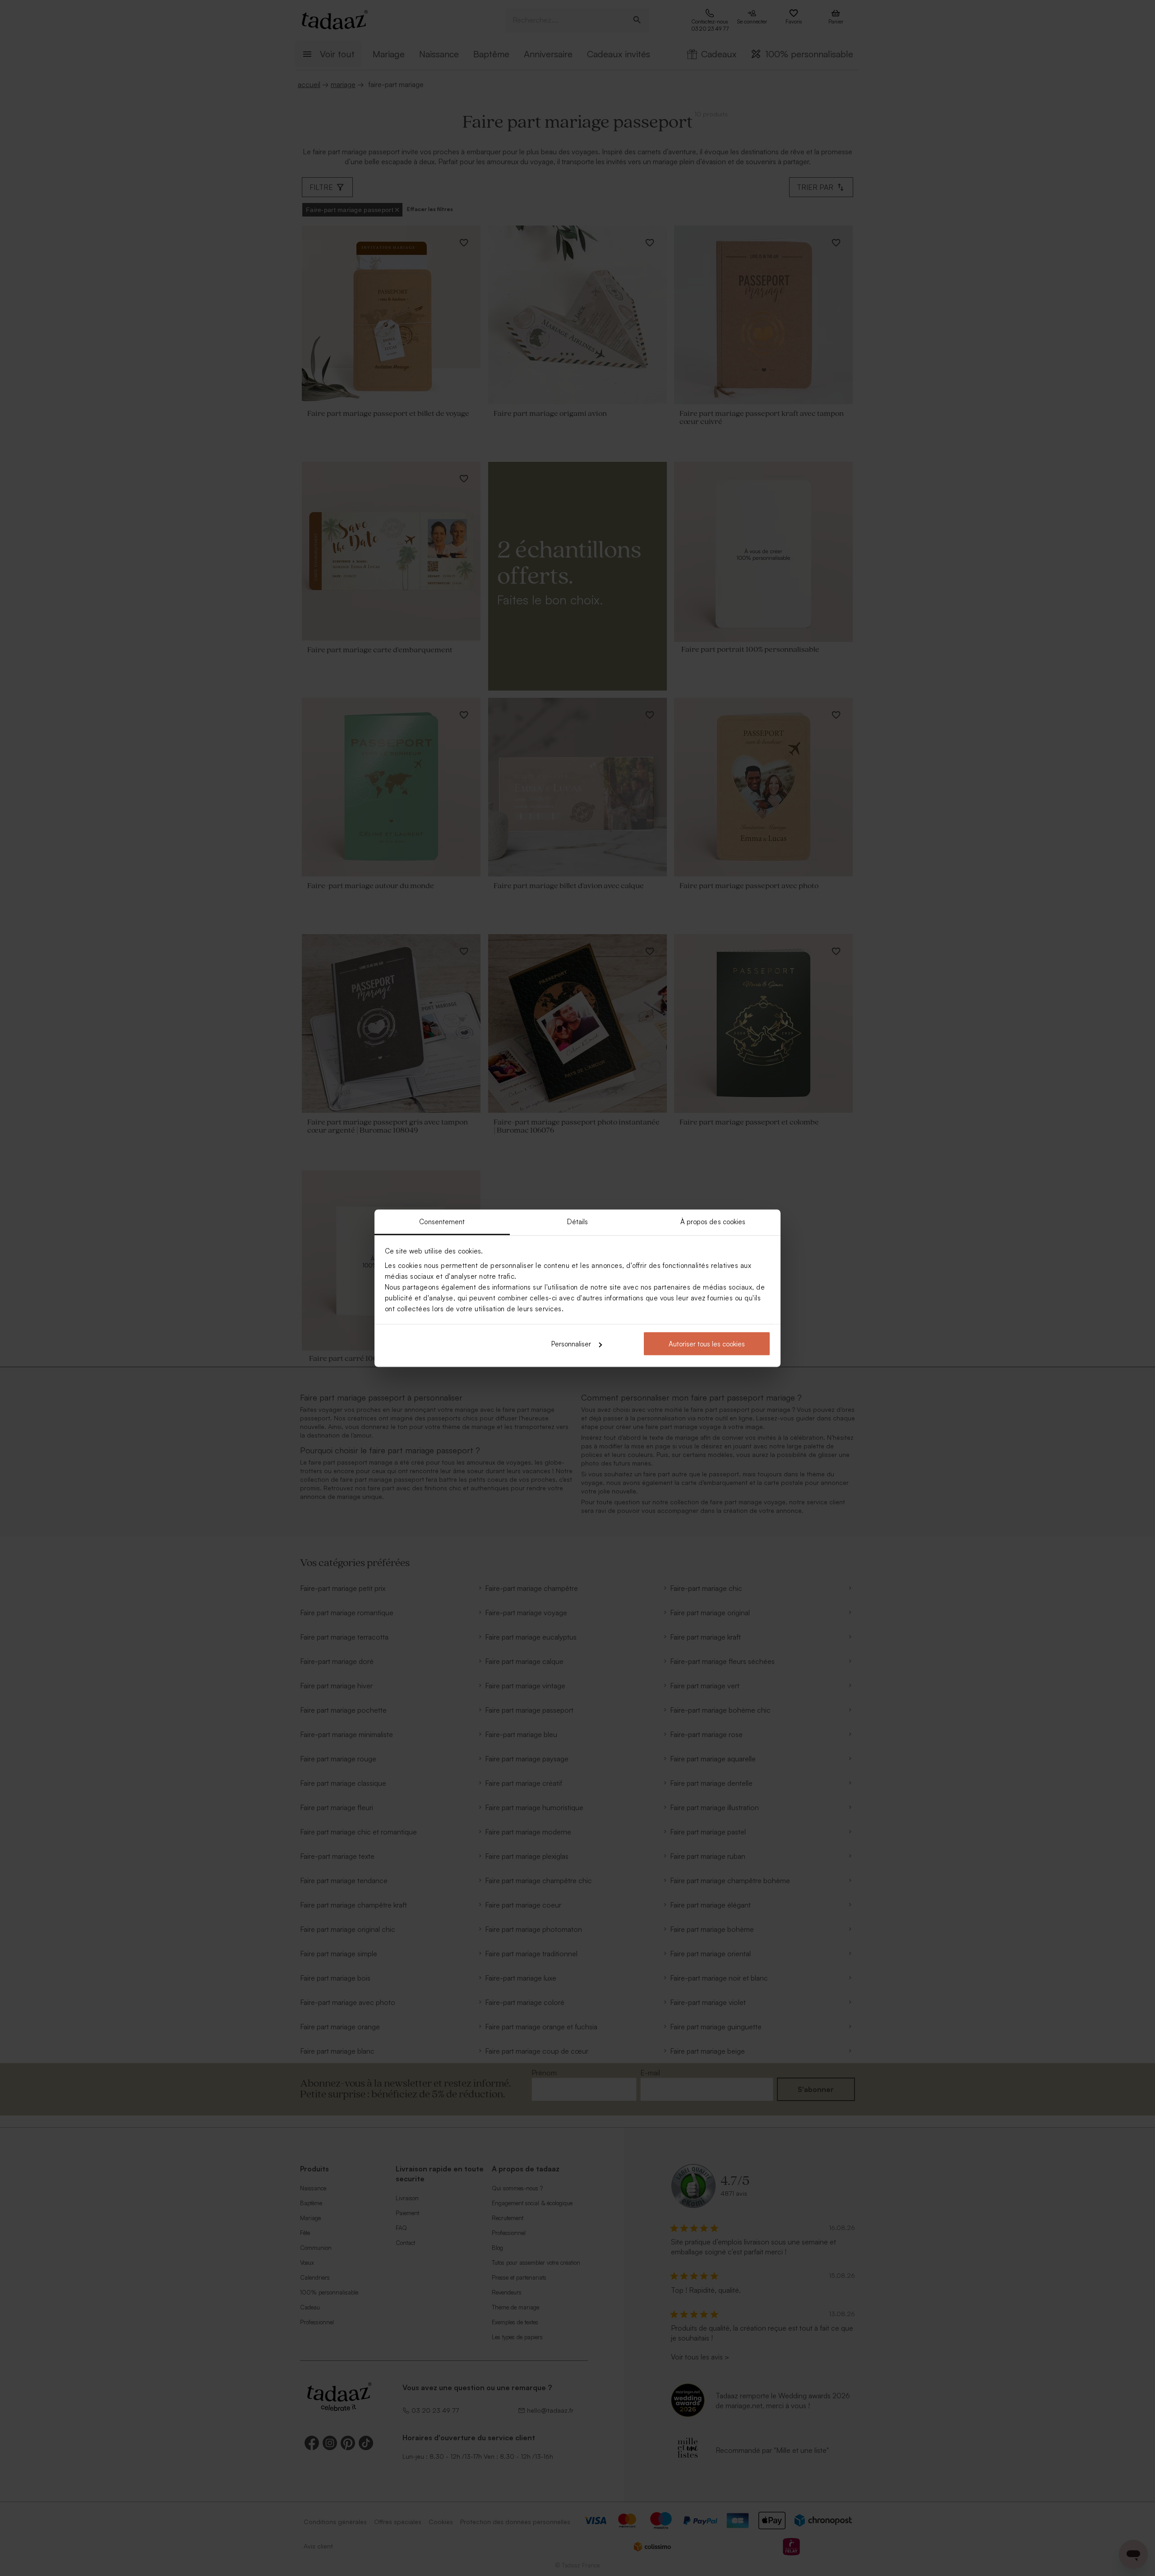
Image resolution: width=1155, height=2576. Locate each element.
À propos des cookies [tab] (713, 1221)
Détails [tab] (578, 1221)
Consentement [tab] (442, 1221)
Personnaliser (571, 1344)
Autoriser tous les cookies (707, 1344)
